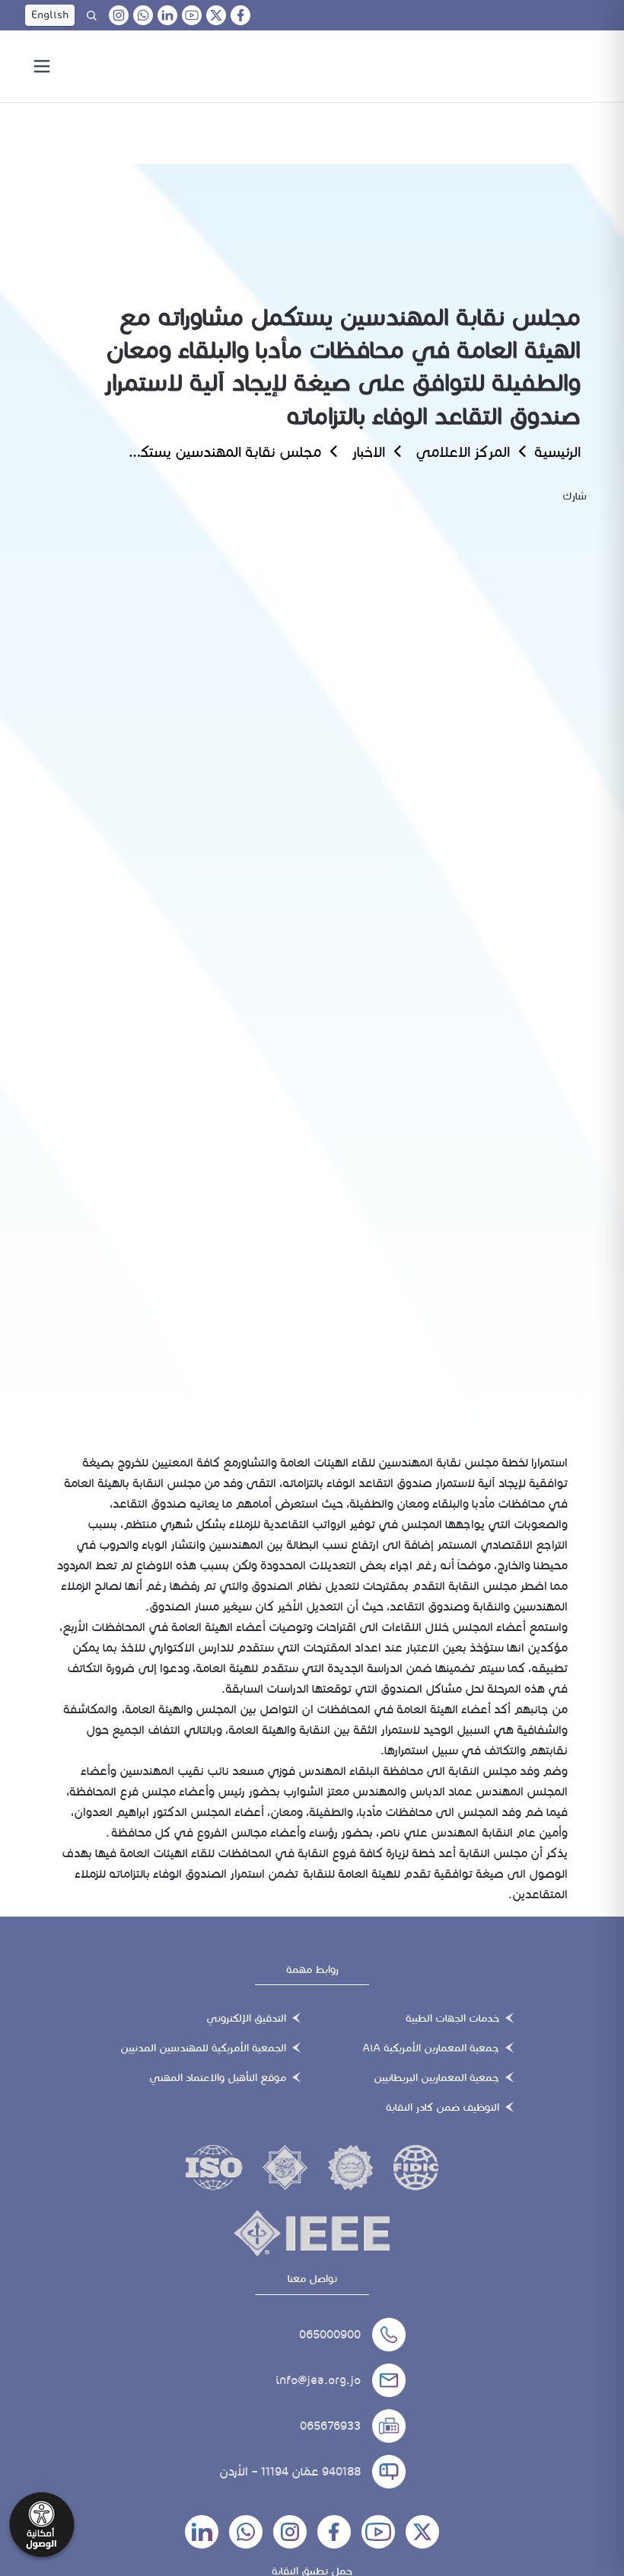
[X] (216, 15)
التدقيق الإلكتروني (246, 2018)
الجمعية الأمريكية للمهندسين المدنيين (203, 2048)
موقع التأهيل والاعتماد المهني (218, 2078)
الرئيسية (557, 452)
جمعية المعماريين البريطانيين (436, 2078)
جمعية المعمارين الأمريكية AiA (431, 2048)
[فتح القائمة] (42, 66)
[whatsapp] (143, 15)
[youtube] (192, 15)
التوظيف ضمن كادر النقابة (443, 2107)
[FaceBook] (240, 15)
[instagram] (119, 15)
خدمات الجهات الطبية (452, 2018)
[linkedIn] (167, 15)
